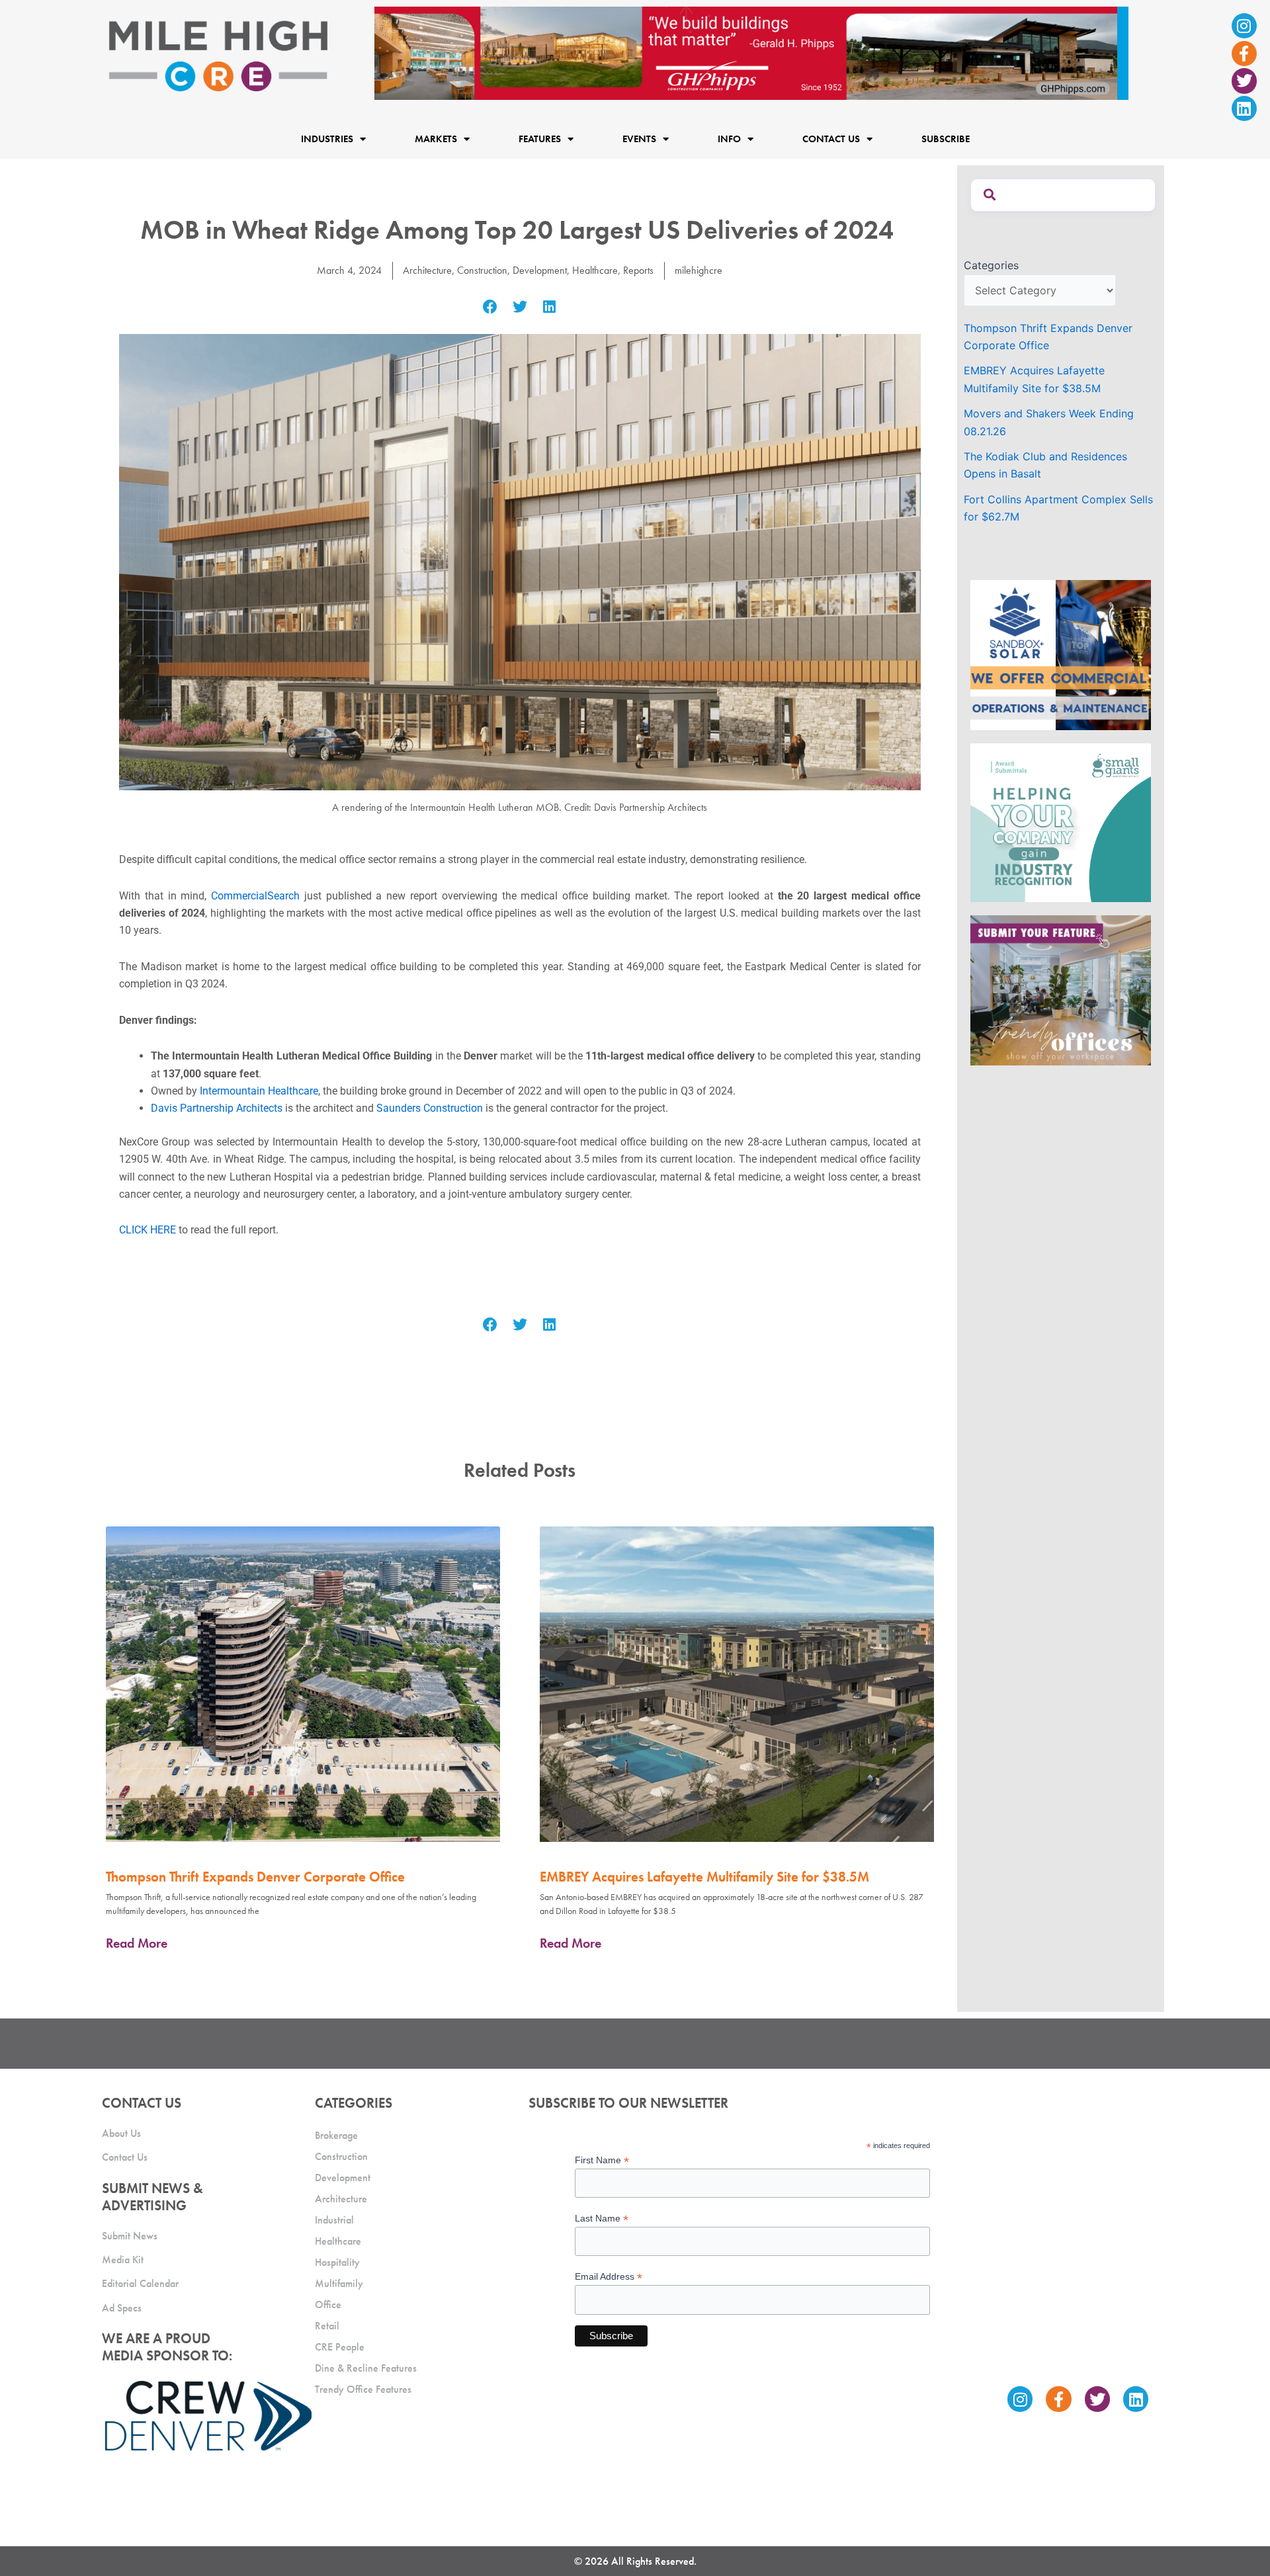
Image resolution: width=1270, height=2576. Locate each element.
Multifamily (339, 2283)
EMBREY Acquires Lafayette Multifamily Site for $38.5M (704, 1877)
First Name (602, 2160)
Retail (327, 2326)
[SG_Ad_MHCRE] (1061, 821)
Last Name (602, 2219)
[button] (490, 307)
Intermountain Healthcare (259, 1091)
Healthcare (595, 270)
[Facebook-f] (1244, 54)
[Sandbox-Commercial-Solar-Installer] (1061, 654)
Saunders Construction (430, 1108)
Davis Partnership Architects (217, 1108)
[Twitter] (1244, 81)
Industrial (334, 2220)
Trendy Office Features (363, 2389)
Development (540, 270)
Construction (482, 270)
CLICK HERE (148, 1230)
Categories (991, 265)
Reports (638, 270)
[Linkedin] (1244, 108)
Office (328, 2305)
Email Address (609, 2277)
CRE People (340, 2347)
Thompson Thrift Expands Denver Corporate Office (255, 1877)
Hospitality (337, 2262)
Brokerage (336, 2135)
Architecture (427, 270)
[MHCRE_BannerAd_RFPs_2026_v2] (751, 52)
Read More (137, 1943)
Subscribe (946, 139)
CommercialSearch (255, 896)
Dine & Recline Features (366, 2368)
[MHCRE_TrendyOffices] (1061, 989)
